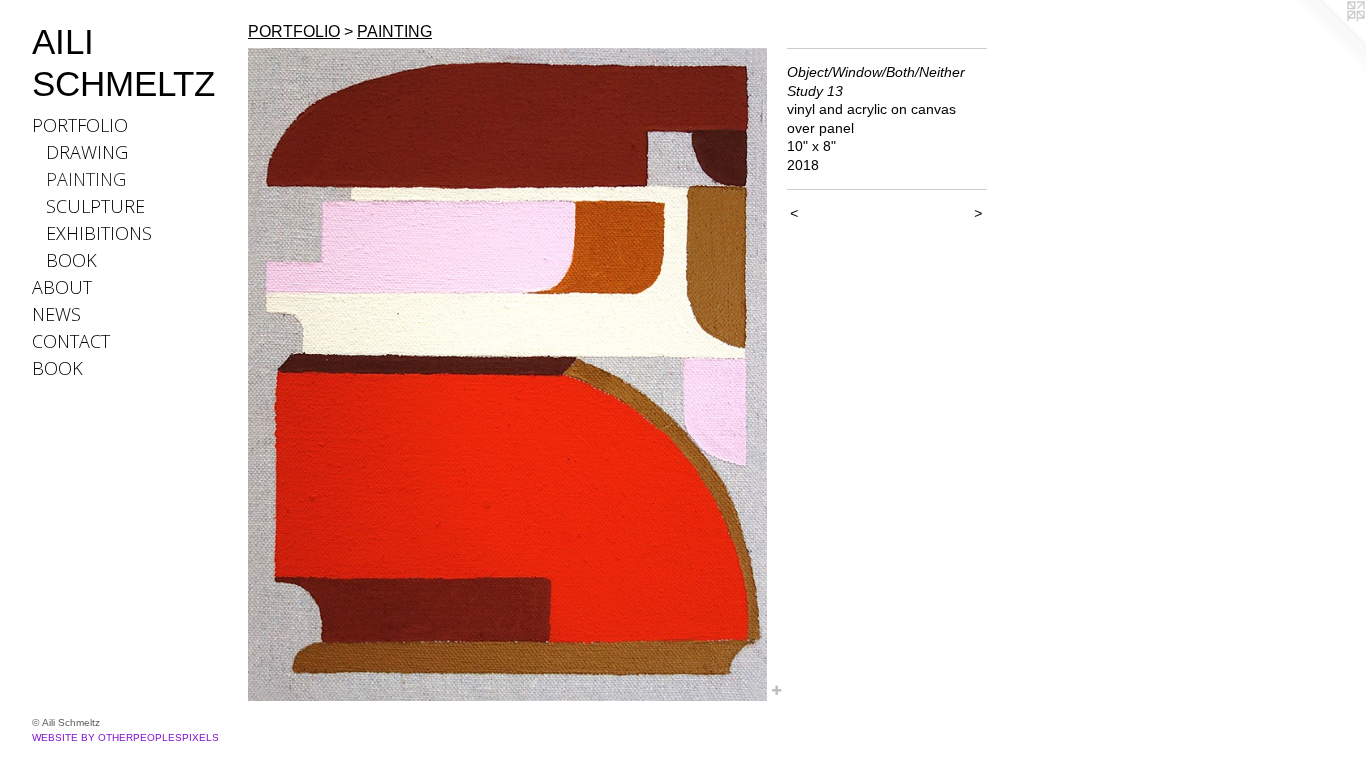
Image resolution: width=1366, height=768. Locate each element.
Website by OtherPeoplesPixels (125, 737)
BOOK (71, 260)
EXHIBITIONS (99, 233)
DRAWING (87, 152)
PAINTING (86, 179)
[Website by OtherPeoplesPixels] (1326, 40)
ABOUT (62, 287)
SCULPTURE (95, 206)
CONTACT (71, 341)
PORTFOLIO (80, 125)
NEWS (56, 314)
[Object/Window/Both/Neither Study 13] (507, 374)
